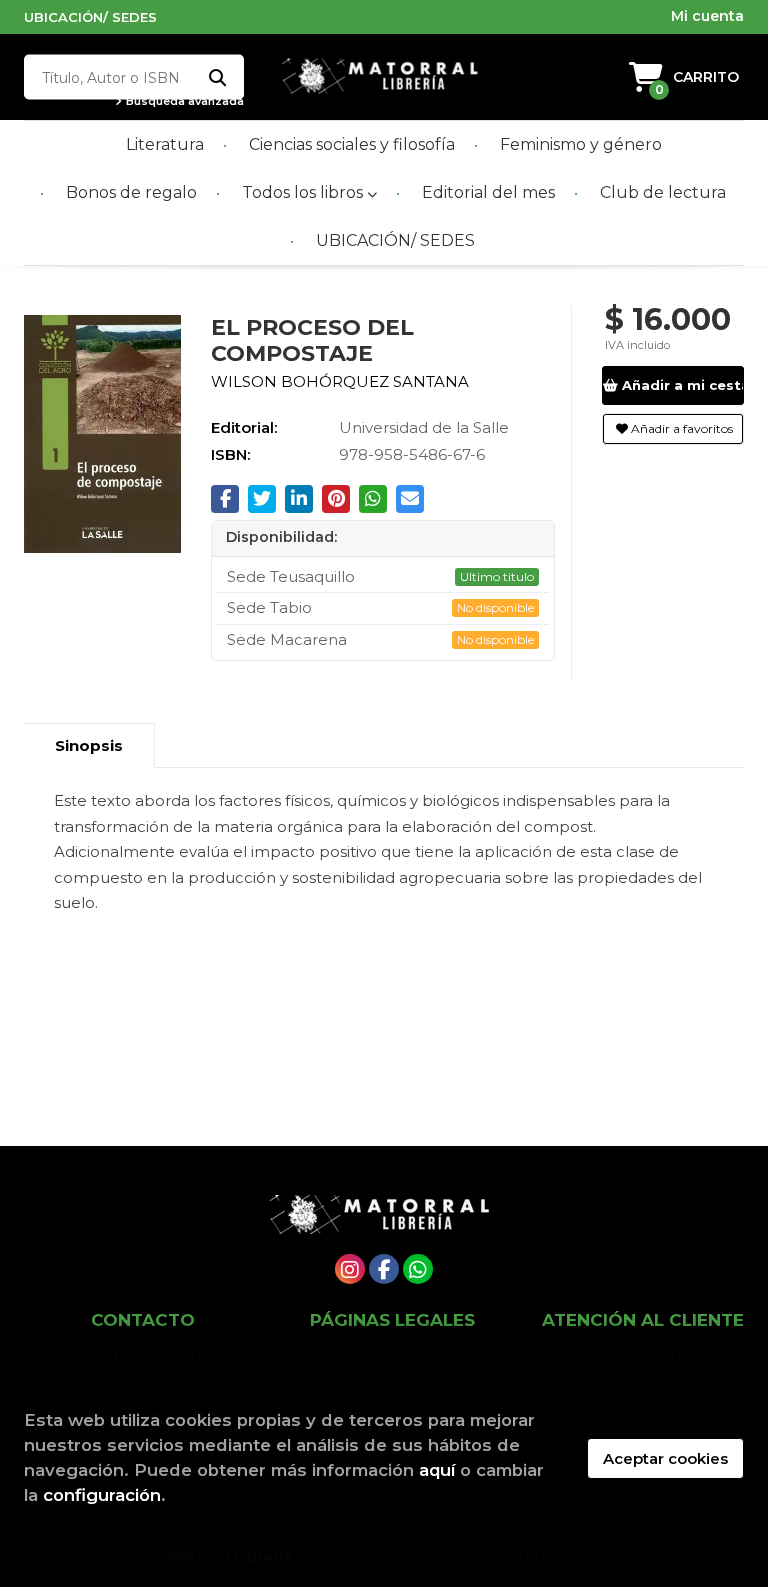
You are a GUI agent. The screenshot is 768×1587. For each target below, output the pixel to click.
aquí (437, 1470)
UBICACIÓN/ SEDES (90, 17)
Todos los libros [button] (304, 192)
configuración (102, 1495)
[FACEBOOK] (384, 1269)
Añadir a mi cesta (681, 385)
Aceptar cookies (665, 1458)
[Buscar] (216, 77)
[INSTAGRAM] (350, 1269)
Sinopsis (89, 745)
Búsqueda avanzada (183, 101)
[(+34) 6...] (418, 1269)
